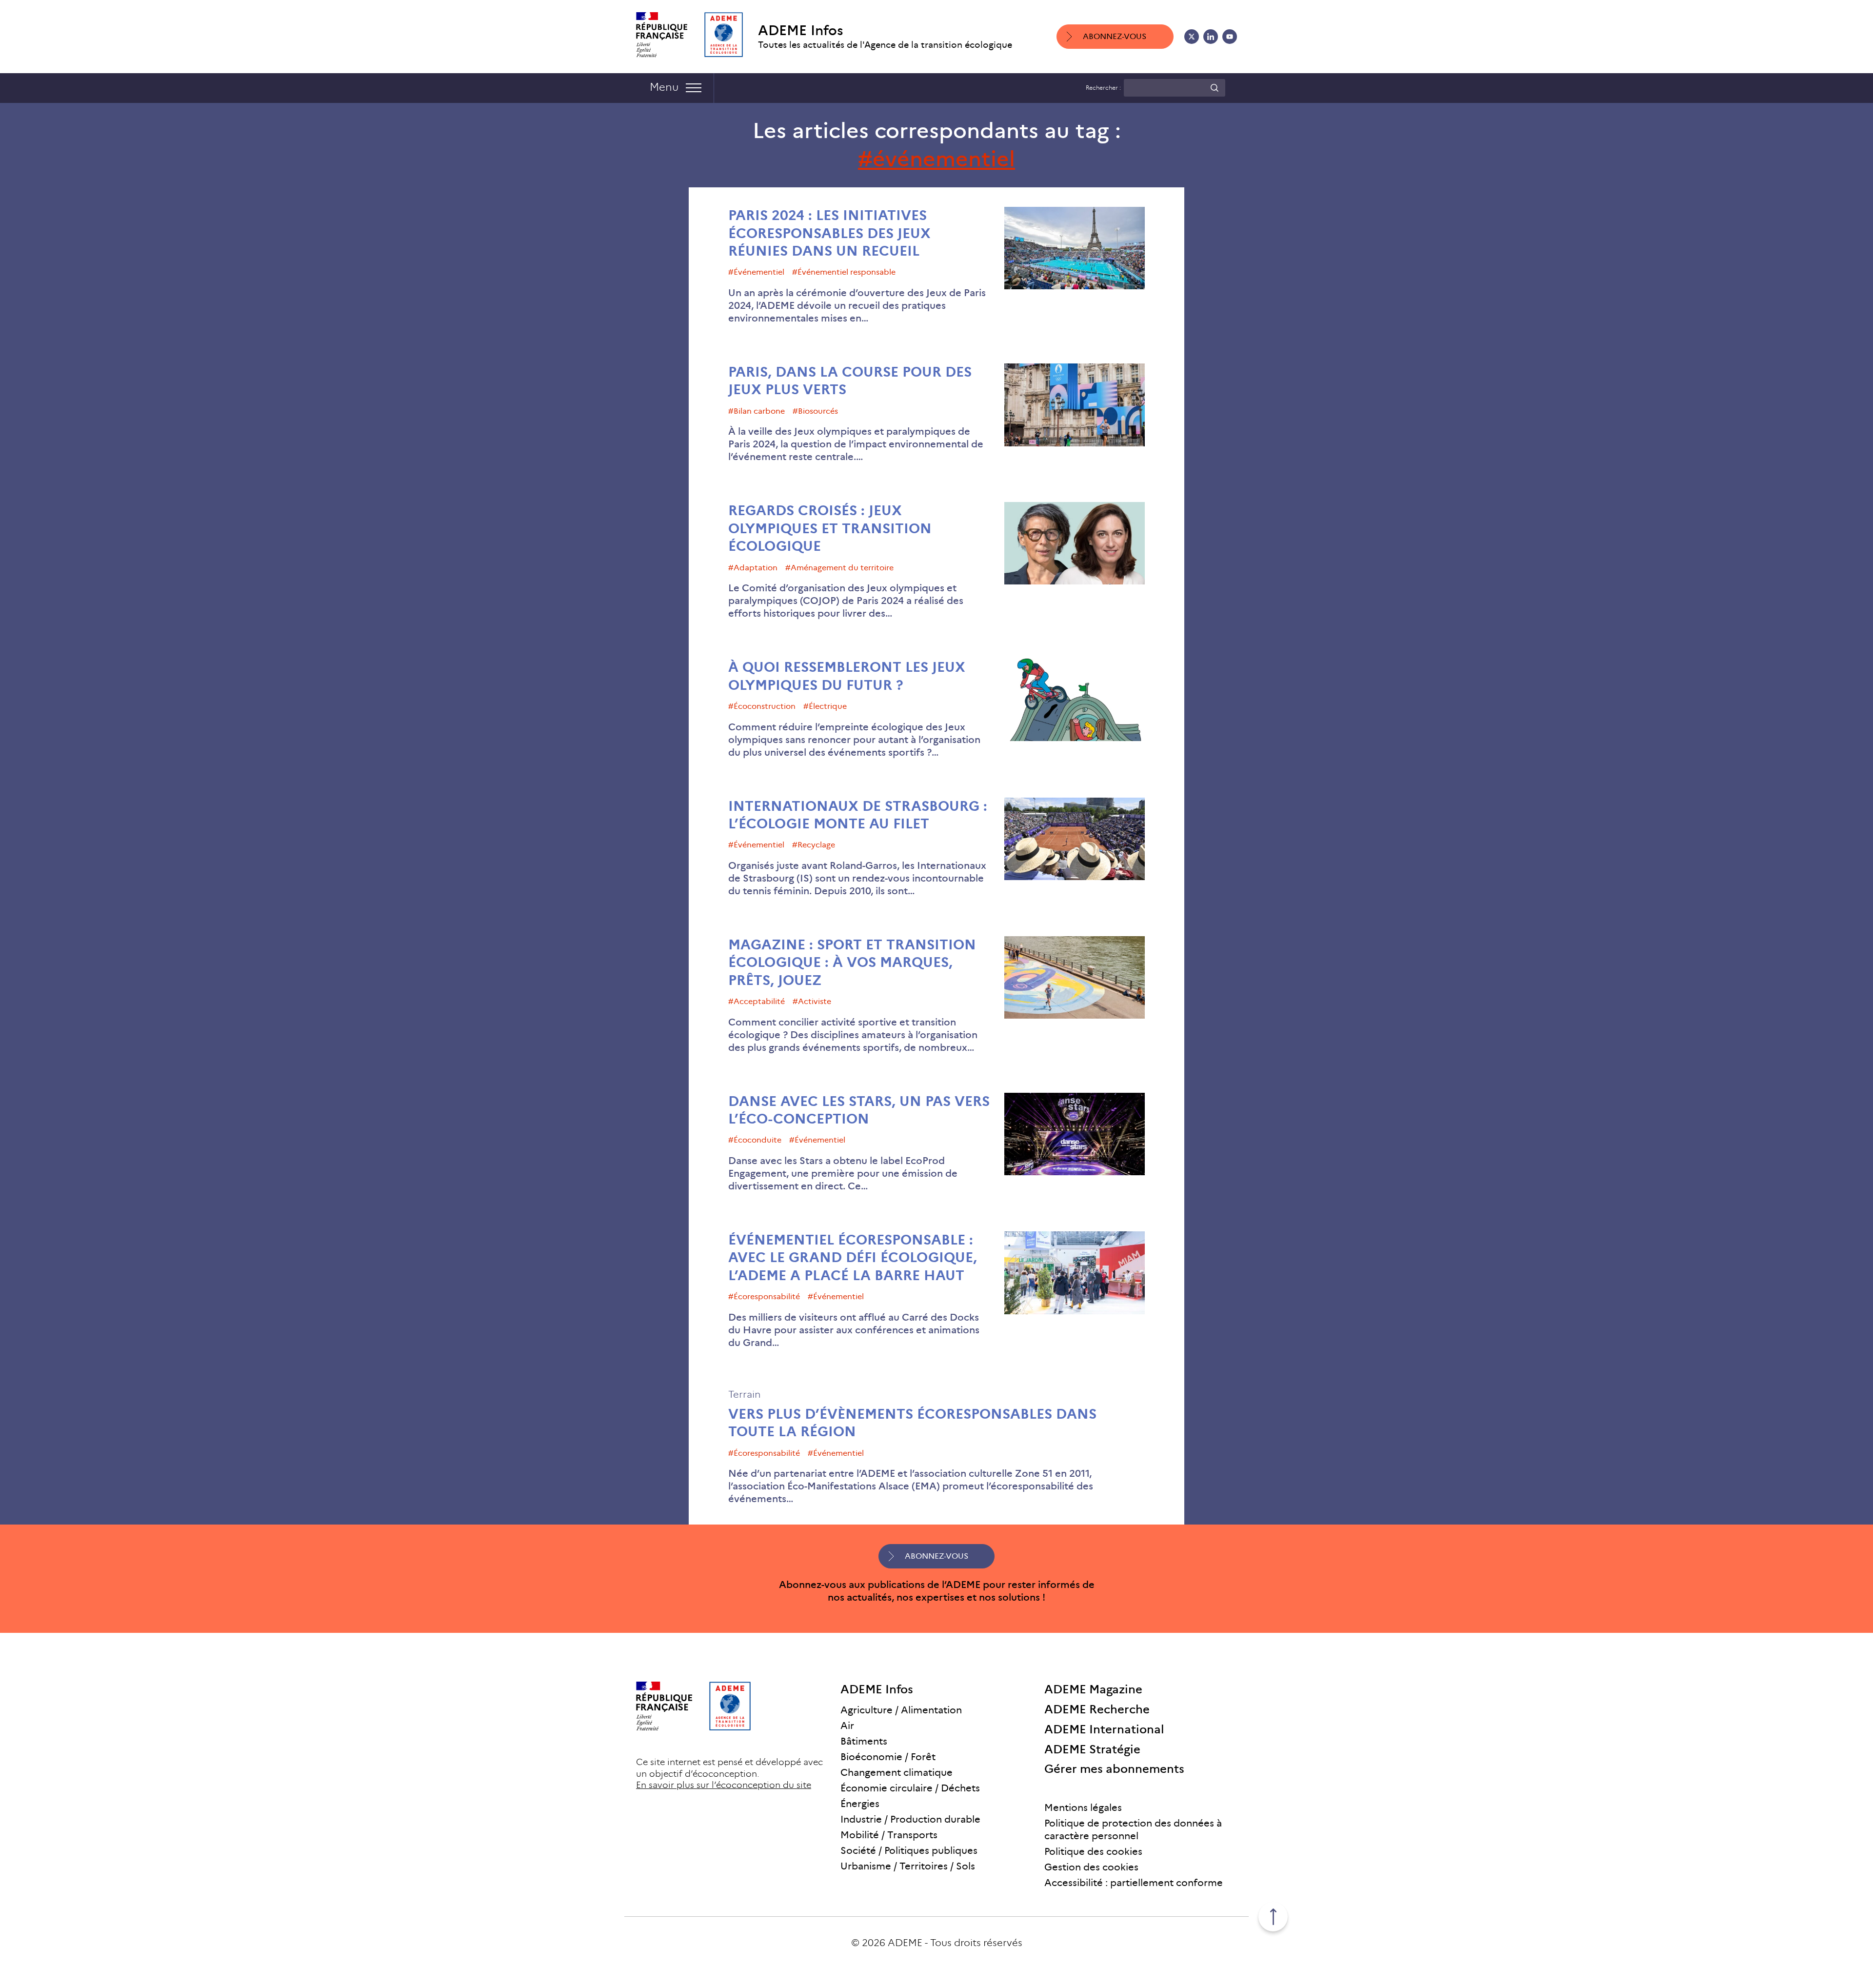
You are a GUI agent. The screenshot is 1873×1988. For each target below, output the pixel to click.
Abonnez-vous (1115, 36)
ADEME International (1104, 1729)
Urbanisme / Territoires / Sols (908, 1866)
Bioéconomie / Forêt (888, 1757)
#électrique (825, 706)
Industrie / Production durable (910, 1819)
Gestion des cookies (1091, 1867)
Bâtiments (864, 1741)
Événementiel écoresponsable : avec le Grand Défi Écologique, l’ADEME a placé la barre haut (853, 1258)
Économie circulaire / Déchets (910, 1788)
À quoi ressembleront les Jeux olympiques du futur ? (847, 676)
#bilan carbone (757, 411)
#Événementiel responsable (844, 272)
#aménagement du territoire (839, 568)
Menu (664, 87)
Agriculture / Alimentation (901, 1710)
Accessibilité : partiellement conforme (1134, 1883)
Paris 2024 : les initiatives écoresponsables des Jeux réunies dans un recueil (829, 233)
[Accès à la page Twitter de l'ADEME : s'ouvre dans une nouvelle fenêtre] (1192, 37)
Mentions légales (1083, 1807)
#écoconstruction (762, 706)
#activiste (812, 1001)
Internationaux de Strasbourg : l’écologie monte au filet (858, 815)
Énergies (860, 1804)
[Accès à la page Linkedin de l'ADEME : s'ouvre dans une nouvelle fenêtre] (1211, 37)
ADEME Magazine (1093, 1689)
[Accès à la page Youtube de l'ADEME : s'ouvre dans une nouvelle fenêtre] (1230, 37)
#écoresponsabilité (764, 1296)
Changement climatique (897, 1772)
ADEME (905, 1943)
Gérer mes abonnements (1114, 1769)
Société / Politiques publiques (909, 1850)
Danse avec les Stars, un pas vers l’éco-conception (859, 1110)
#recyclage (814, 845)
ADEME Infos (801, 30)
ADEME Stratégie (1092, 1749)
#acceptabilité (757, 1001)
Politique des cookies (1093, 1851)
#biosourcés (815, 411)
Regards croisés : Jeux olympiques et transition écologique (830, 528)
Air (847, 1726)
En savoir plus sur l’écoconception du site (724, 1785)
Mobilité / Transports (889, 1835)
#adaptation (753, 568)
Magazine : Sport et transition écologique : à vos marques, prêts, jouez (852, 963)
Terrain (744, 1394)
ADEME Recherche (1097, 1709)
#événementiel (756, 272)
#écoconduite (755, 1140)
